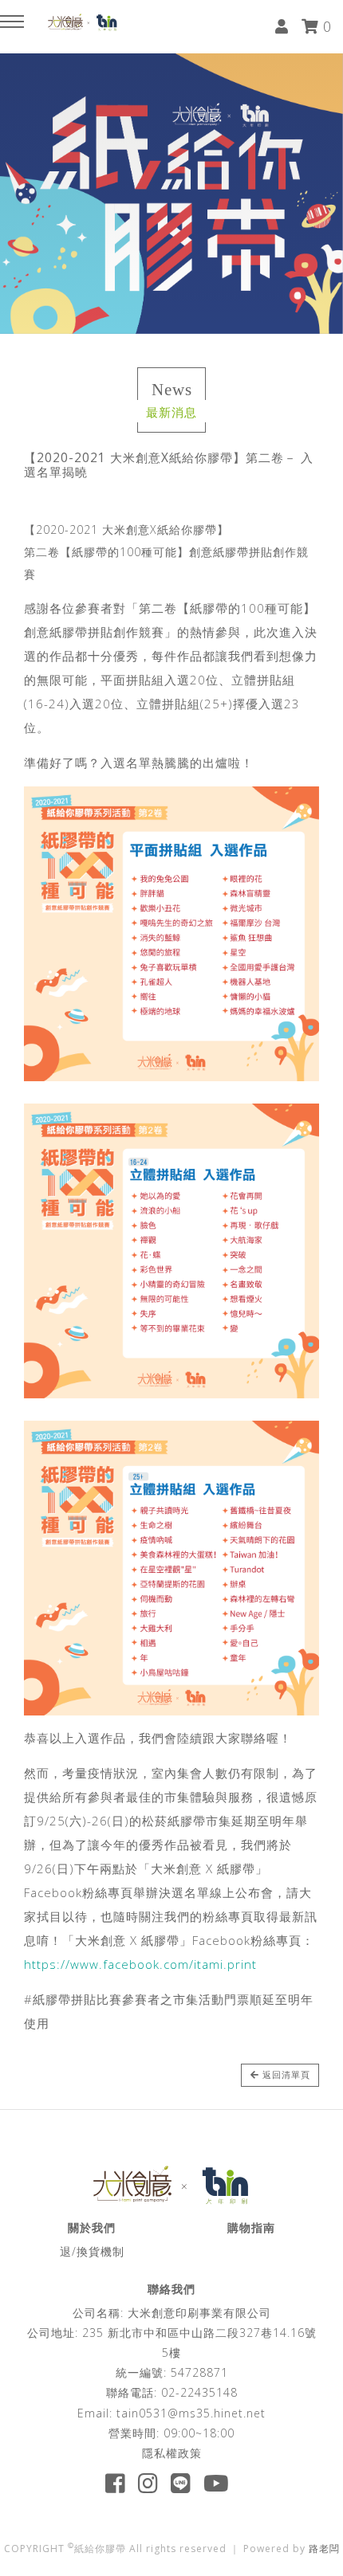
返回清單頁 (285, 2074)
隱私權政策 (172, 2453)
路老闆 (324, 2549)
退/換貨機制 (92, 2251)
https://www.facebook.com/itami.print (140, 1964)
